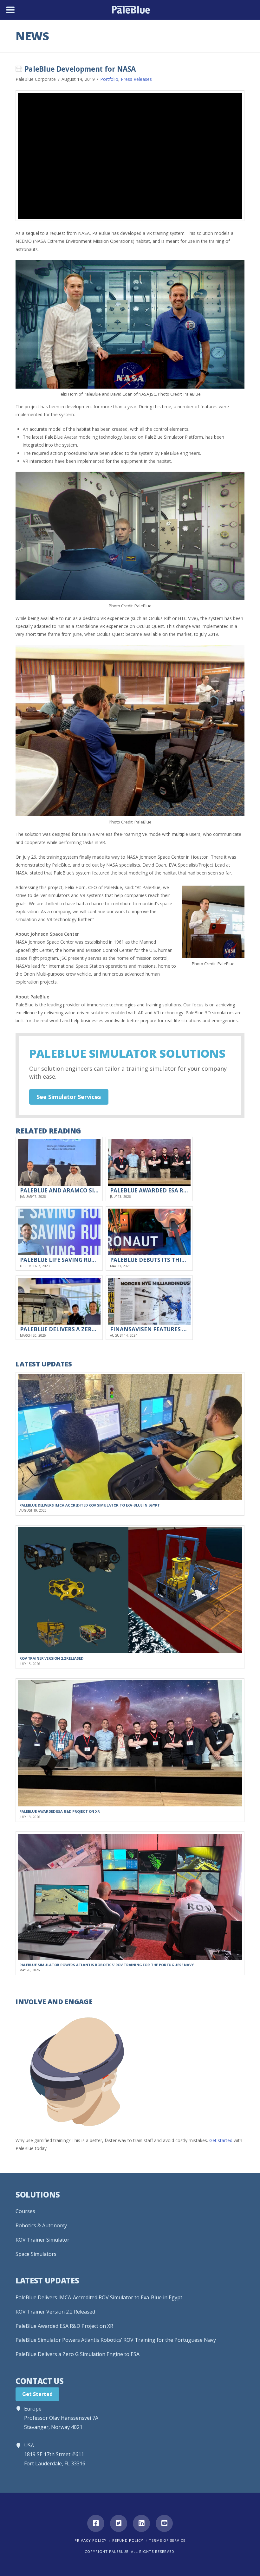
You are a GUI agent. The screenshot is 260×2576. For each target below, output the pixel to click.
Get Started (37, 2394)
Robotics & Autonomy (41, 2225)
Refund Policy (128, 2540)
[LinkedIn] (141, 2523)
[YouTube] (164, 2523)
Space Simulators (36, 2254)
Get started (221, 2140)
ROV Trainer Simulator (42, 2240)
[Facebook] (96, 2523)
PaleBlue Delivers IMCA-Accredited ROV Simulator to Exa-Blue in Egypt (99, 2297)
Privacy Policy (91, 2540)
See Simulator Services (69, 1097)
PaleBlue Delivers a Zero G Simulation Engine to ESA (78, 2354)
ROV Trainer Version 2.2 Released (55, 2312)
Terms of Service (167, 2540)
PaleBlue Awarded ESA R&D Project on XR (64, 2326)
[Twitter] (119, 2523)
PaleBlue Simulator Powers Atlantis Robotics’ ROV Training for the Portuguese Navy (116, 2340)
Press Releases (136, 79)
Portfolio (109, 79)
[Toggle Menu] (10, 10)
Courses (25, 2211)
